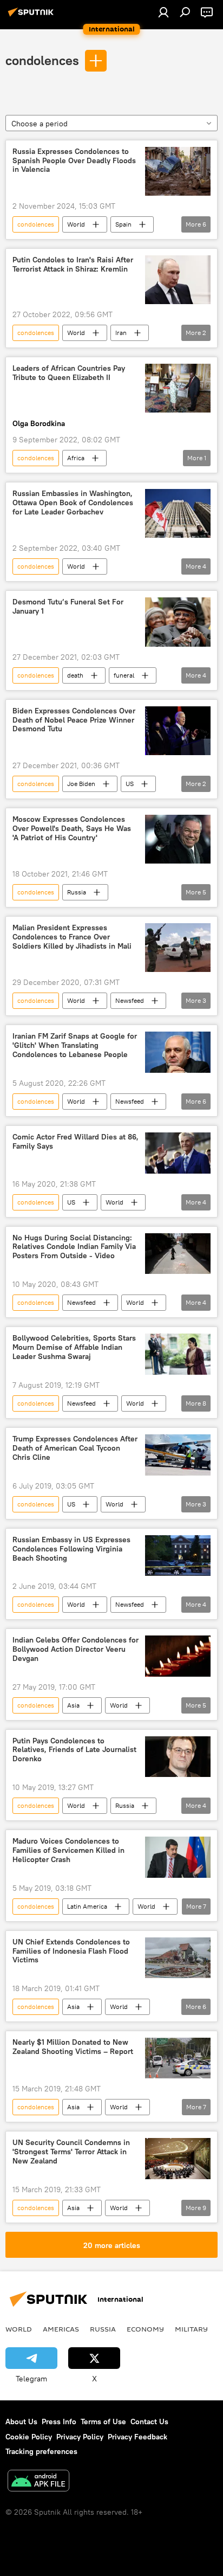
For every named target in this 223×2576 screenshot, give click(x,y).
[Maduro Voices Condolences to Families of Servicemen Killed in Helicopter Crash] (178, 1857)
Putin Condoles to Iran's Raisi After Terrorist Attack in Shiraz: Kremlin (73, 265)
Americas (61, 2329)
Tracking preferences (41, 2451)
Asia (73, 1705)
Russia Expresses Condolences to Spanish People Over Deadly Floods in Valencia (74, 161)
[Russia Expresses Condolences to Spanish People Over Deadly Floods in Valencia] (178, 171)
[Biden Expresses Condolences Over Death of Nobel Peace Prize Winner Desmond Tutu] (178, 731)
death (75, 675)
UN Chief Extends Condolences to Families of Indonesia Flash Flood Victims (71, 1951)
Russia (77, 892)
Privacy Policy (80, 2437)
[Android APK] (38, 2482)
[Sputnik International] (32, 16)
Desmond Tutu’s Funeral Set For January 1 (68, 607)
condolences (42, 60)
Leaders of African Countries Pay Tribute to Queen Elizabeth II (69, 373)
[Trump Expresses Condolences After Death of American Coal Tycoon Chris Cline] (178, 1455)
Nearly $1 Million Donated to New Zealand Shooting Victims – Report (73, 2047)
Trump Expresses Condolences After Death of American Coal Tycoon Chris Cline (75, 1448)
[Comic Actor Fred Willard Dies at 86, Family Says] (178, 1153)
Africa (76, 458)
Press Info (59, 2422)
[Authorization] (163, 12)
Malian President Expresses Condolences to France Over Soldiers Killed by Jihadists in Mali (72, 937)
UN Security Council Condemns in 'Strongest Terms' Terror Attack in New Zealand (71, 2152)
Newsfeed (130, 1000)
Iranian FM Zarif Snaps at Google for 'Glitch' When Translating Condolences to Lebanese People (75, 1045)
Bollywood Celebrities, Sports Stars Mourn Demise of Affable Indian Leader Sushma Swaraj (74, 1347)
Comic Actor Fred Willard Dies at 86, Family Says (76, 1142)
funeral (124, 675)
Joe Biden (81, 784)
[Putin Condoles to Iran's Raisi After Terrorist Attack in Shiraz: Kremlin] (178, 280)
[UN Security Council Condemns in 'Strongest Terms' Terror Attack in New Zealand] (178, 2159)
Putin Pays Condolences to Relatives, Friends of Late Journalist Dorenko (74, 1750)
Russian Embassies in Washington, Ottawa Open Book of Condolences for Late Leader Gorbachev (73, 503)
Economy (145, 2329)
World (76, 224)
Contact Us (149, 2422)
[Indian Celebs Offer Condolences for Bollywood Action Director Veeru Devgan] (178, 1656)
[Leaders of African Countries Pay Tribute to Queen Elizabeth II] (178, 388)
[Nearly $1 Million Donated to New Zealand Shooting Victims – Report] (178, 2058)
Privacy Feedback (137, 2437)
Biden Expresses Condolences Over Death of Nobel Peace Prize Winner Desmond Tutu (74, 720)
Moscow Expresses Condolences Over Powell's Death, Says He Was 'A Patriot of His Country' (72, 829)
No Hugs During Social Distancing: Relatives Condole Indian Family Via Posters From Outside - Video (74, 1247)
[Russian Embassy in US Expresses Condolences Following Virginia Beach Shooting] (178, 1556)
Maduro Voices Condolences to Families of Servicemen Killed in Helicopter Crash (68, 1850)
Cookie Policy (29, 2437)
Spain (123, 224)
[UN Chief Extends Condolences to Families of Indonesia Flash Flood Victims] (178, 1958)
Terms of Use (103, 2422)
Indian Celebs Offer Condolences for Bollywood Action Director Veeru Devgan (76, 1649)
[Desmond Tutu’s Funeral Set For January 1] (178, 622)
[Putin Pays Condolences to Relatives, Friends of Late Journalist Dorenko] (178, 1757)
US (130, 784)
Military (191, 2329)
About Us (21, 2422)
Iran (121, 333)
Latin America (87, 1906)
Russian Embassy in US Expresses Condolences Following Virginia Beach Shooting (71, 1549)
